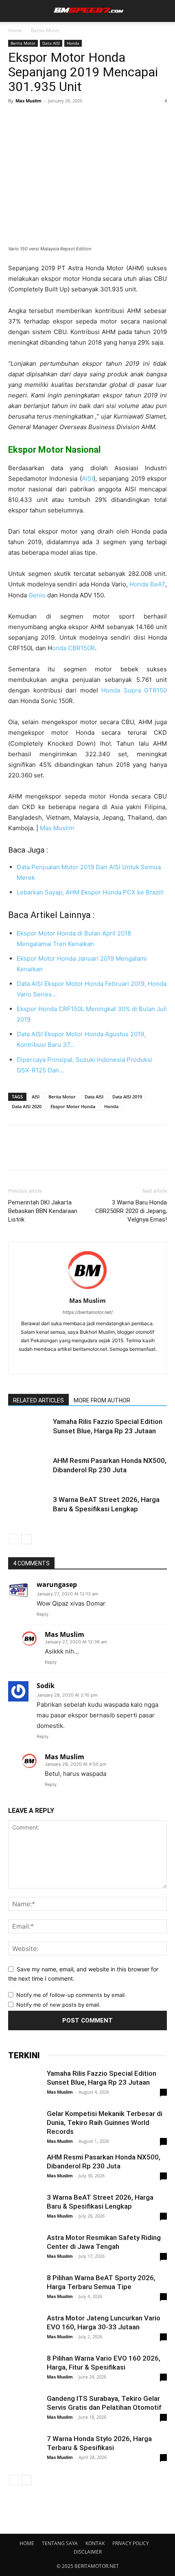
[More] (92, 119)
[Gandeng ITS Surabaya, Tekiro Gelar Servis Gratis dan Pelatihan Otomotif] (24, 2410)
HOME (27, 2543)
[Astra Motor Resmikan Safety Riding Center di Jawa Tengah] (24, 2259)
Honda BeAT (147, 584)
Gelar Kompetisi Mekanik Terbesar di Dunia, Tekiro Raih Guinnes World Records (105, 2122)
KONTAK (95, 2543)
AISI (87, 479)
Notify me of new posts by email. (58, 2005)
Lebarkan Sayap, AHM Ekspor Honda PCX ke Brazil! (90, 892)
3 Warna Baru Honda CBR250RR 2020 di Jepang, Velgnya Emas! (131, 1211)
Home (15, 30)
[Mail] (79, 1363)
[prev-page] (13, 1539)
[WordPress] (96, 1363)
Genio (37, 595)
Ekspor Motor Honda (73, 1106)
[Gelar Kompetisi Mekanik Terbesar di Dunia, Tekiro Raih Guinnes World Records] (24, 2125)
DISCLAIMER (88, 2552)
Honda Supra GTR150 (134, 690)
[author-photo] (87, 1289)
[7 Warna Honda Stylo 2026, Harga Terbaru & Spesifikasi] (24, 2450)
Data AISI (51, 43)
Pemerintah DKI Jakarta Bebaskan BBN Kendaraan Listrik (43, 1211)
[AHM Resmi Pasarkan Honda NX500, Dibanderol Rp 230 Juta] (28, 1470)
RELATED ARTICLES (38, 1400)
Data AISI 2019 (127, 1097)
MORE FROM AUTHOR (102, 1400)
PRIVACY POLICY (131, 2543)
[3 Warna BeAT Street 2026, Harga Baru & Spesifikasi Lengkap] (28, 1509)
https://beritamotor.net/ (88, 1312)
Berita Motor (45, 30)
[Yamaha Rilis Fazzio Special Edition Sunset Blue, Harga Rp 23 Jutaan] (28, 1431)
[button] (13, 11)
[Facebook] (16, 119)
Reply (43, 1614)
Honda (73, 43)
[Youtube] (113, 1363)
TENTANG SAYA (60, 2543)
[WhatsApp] (72, 119)
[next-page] (26, 1539)
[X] (35, 119)
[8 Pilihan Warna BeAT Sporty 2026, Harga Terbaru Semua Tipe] (24, 2307)
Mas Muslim (28, 101)
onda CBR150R (73, 648)
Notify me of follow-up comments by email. (71, 1995)
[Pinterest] (54, 119)
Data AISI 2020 (27, 1106)
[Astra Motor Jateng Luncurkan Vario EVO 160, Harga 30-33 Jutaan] (24, 2330)
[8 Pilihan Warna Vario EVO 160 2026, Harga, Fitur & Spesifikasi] (24, 2375)
